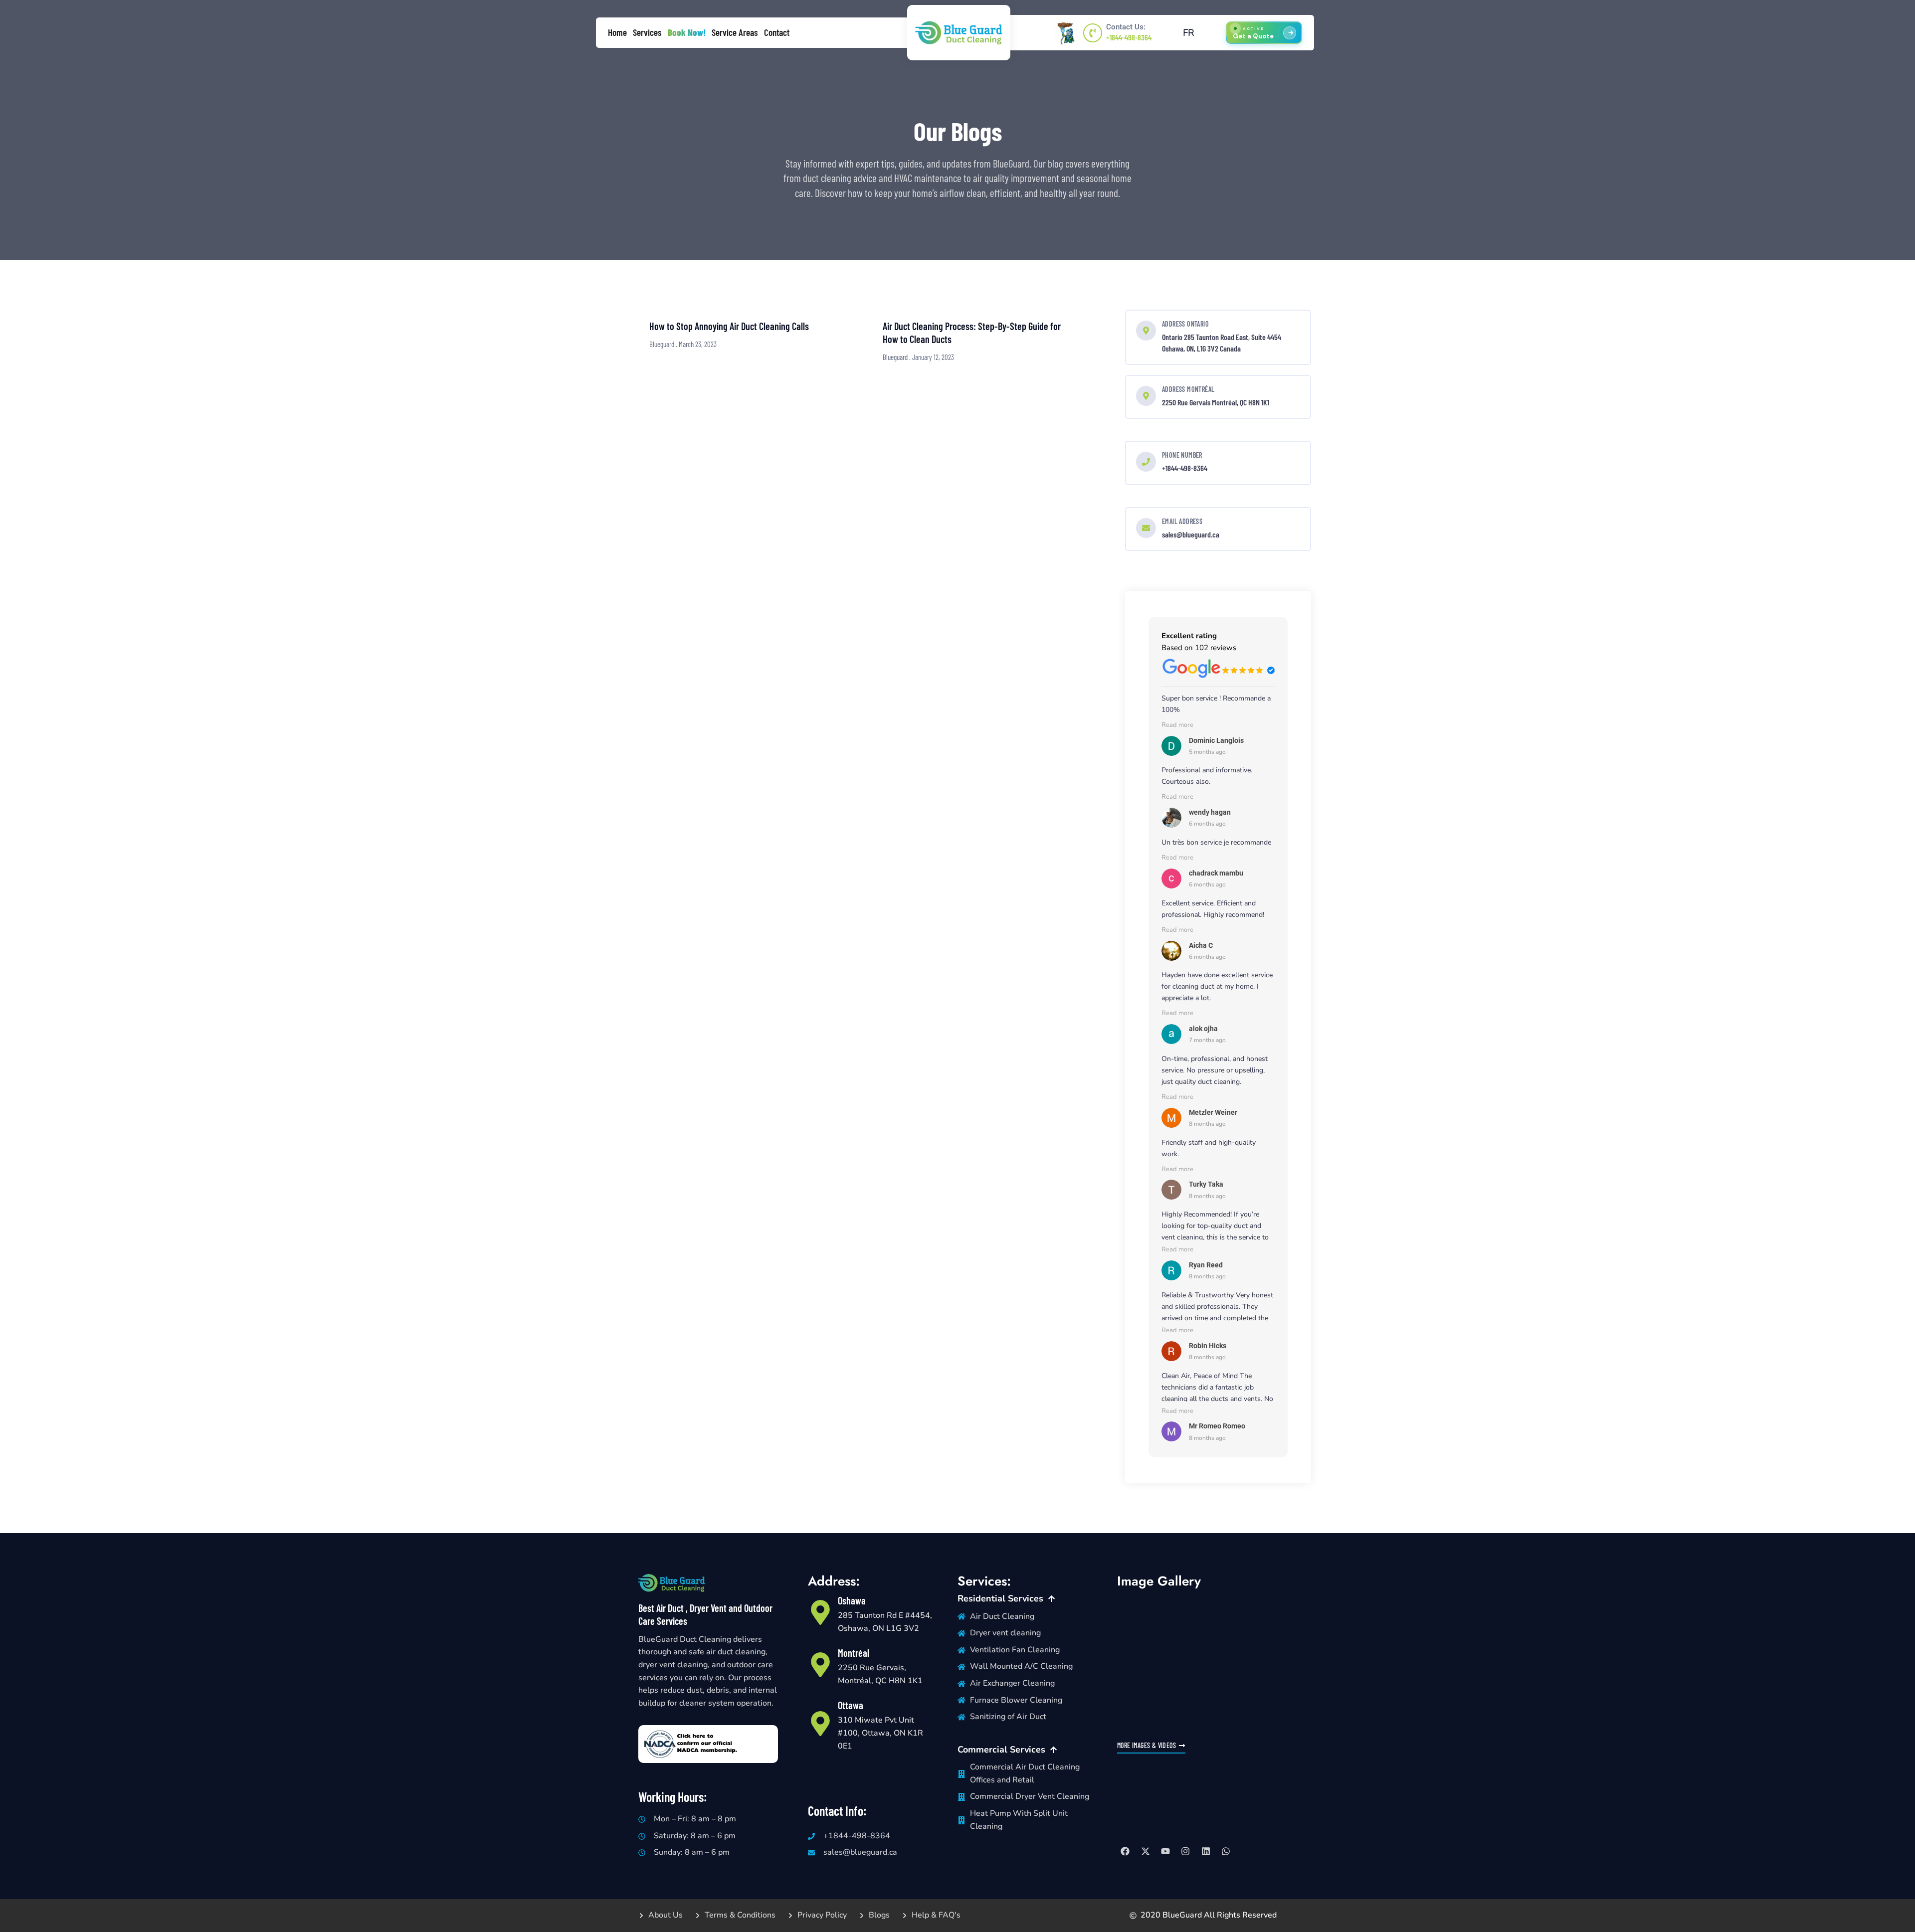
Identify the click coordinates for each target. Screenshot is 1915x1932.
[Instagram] (1185, 1851)
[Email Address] (1146, 528)
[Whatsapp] (1226, 1851)
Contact (777, 32)
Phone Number (1182, 455)
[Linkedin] (1206, 1851)
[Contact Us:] (1093, 33)
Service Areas (735, 32)
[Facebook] (1125, 1851)
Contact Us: (1126, 27)
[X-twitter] (1145, 1851)
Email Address (1182, 521)
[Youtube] (1165, 1851)
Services (647, 32)
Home (617, 32)
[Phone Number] (1146, 462)
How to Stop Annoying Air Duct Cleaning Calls (729, 326)
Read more (1177, 725)
